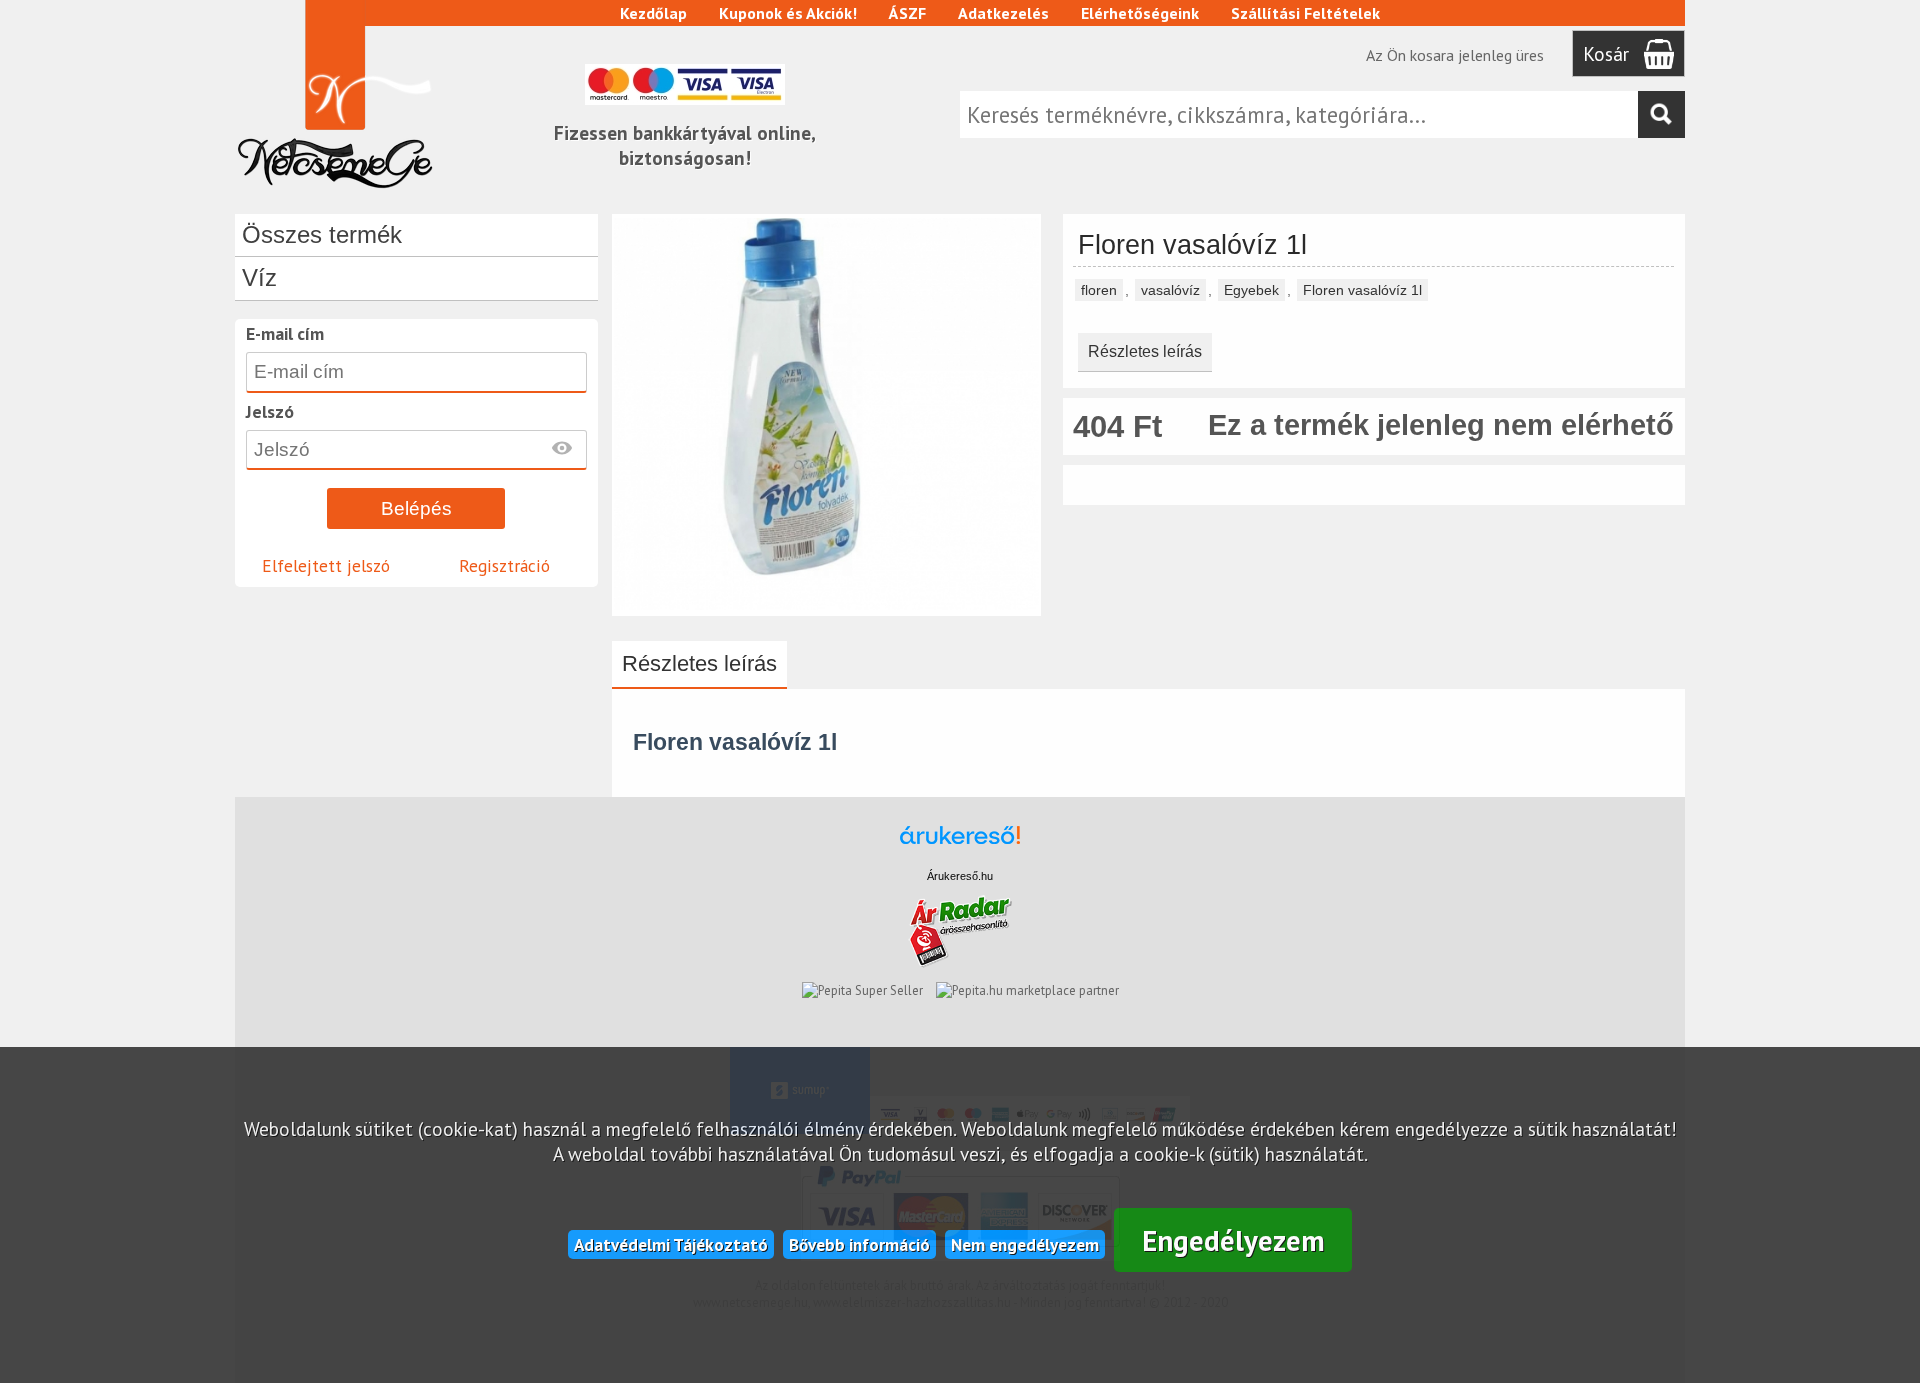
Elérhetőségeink (1140, 13)
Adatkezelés (1003, 13)
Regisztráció (504, 565)
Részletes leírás (1145, 351)
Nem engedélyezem (1025, 1244)
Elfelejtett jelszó (326, 565)
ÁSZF (907, 13)
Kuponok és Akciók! (788, 13)
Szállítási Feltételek (1305, 13)
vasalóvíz (1170, 290)
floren (1099, 290)
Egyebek (1251, 290)
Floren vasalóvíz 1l (1362, 290)
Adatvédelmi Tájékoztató (671, 1244)
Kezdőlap (653, 13)
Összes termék (322, 234)
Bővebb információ (859, 1244)
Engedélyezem (1233, 1240)
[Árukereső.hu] (960, 844)
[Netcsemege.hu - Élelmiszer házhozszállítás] (335, 194)
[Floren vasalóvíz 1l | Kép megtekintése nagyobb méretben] (826, 606)
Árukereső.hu (960, 876)
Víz (259, 277)
